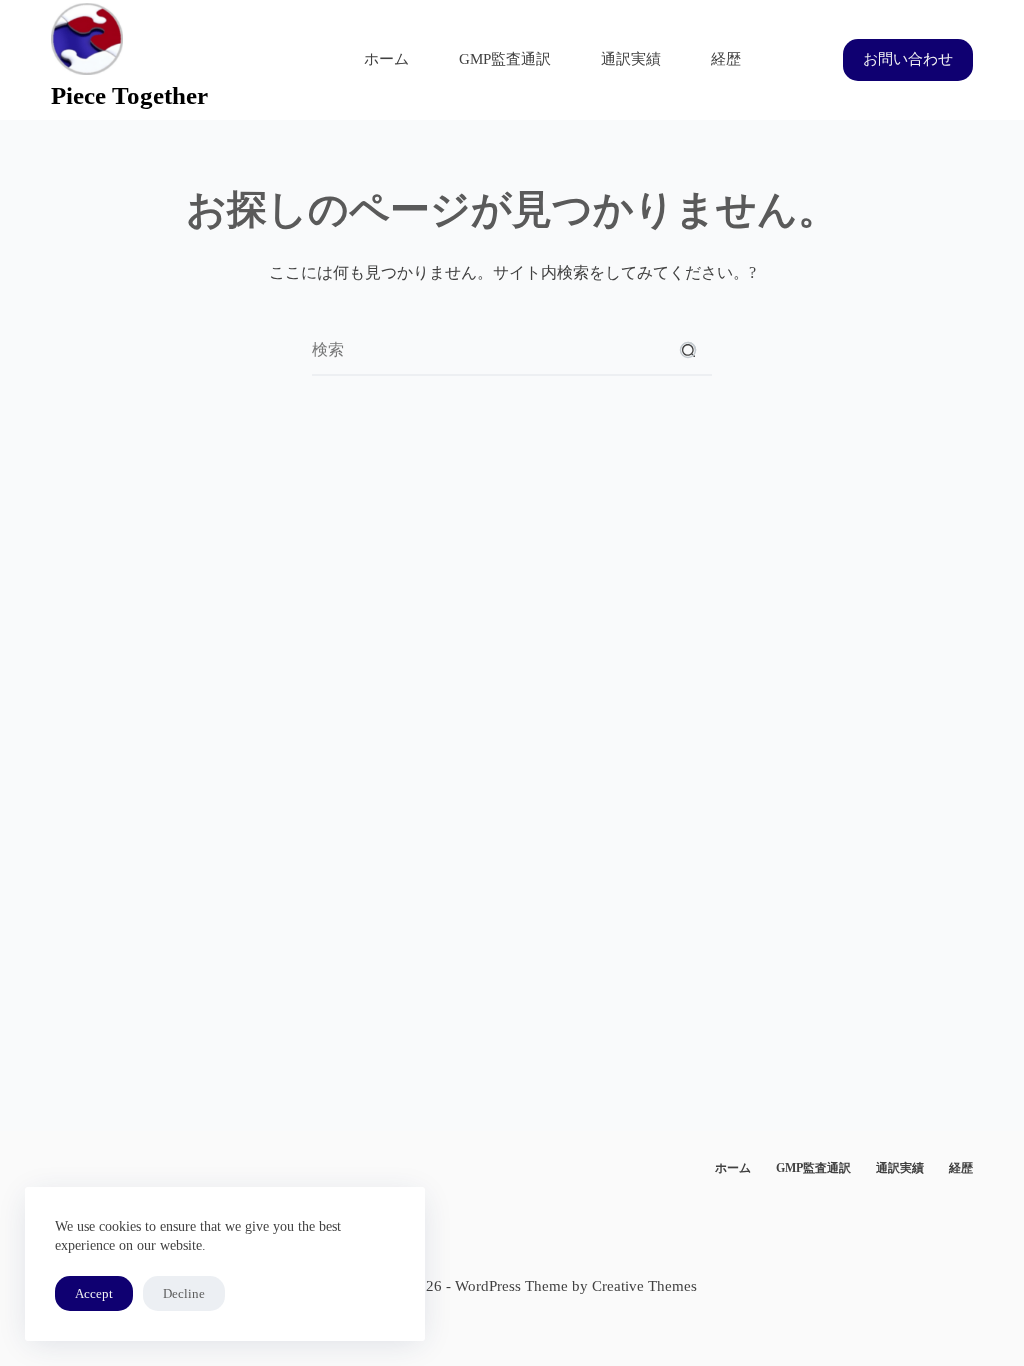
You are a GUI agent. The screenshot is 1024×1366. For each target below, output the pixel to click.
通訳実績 (631, 59)
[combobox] (488, 350)
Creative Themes (644, 1286)
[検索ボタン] (688, 350)
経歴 (726, 59)
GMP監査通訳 (505, 59)
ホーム (386, 59)
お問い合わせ (908, 59)
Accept (94, 1293)
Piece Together (129, 95)
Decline (184, 1293)
